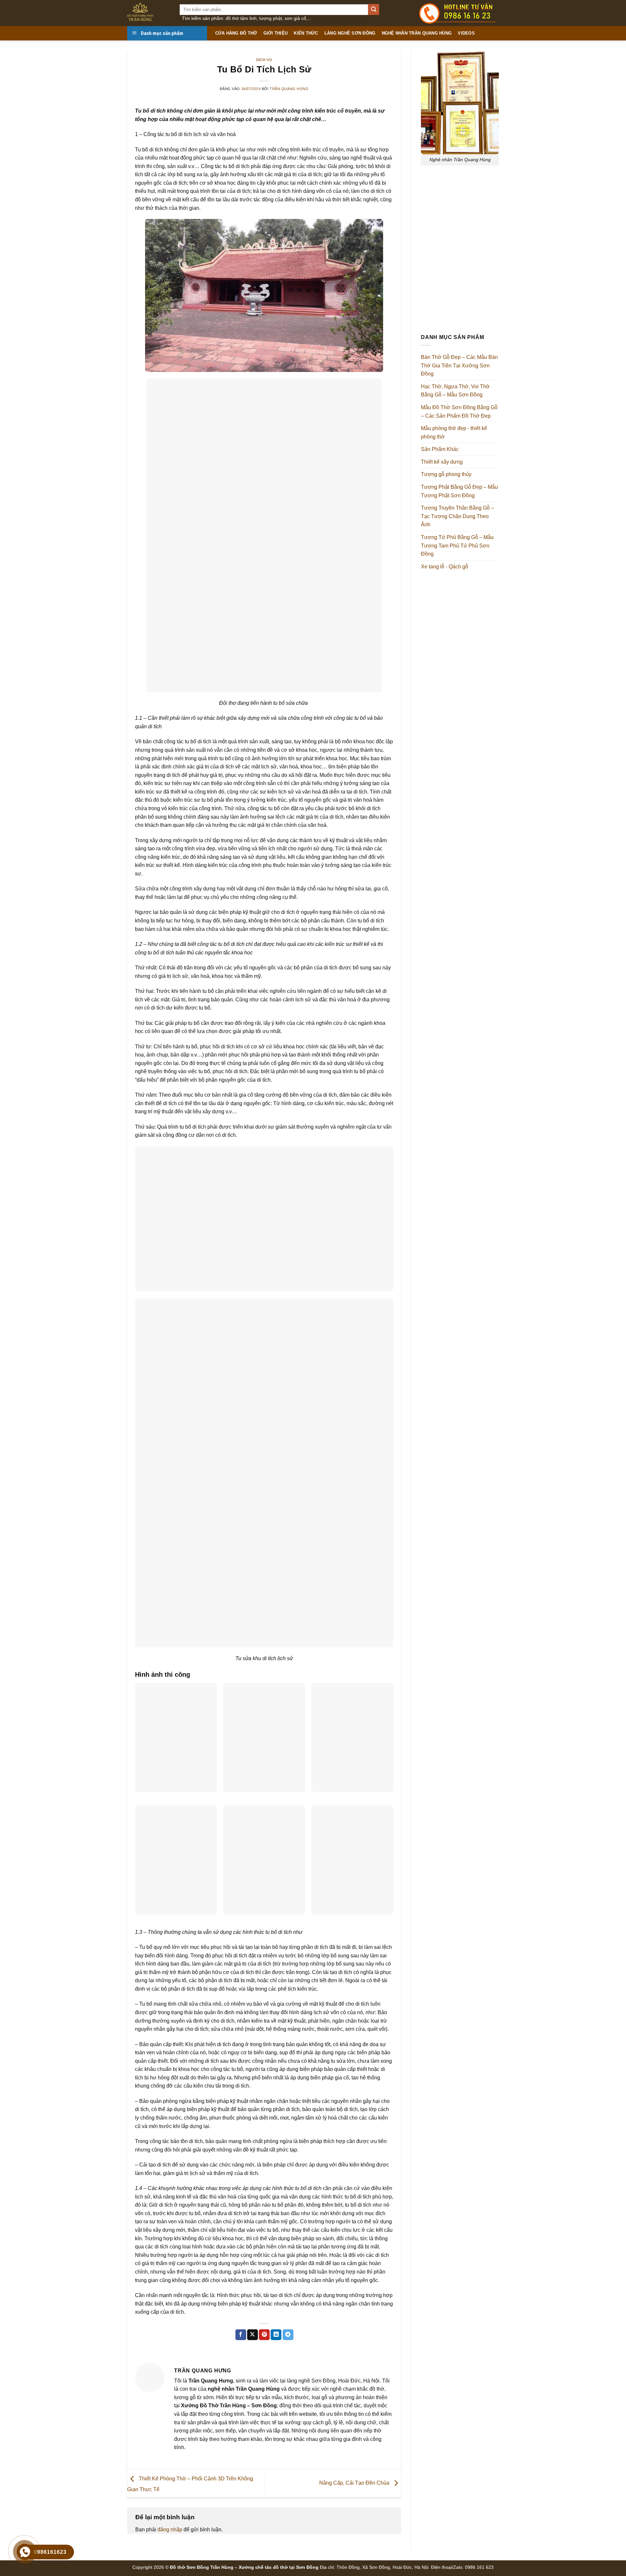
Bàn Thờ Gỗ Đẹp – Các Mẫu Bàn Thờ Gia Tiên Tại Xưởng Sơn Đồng (459, 365)
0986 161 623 (479, 2567)
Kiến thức (306, 33)
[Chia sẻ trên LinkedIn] (276, 2335)
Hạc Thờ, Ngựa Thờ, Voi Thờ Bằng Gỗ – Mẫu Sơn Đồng (455, 391)
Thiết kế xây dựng (442, 462)
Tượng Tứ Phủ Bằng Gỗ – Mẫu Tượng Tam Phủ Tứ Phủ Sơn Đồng (457, 546)
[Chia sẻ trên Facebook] (241, 2335)
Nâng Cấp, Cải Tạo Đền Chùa (355, 2483)
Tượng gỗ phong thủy (446, 474)
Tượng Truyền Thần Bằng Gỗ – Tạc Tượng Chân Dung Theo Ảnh (457, 516)
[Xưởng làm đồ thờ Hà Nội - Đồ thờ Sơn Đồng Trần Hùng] (149, 13)
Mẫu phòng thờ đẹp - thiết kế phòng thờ (454, 432)
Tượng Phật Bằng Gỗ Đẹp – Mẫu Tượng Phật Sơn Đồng (459, 491)
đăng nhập (170, 2530)
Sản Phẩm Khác (440, 449)
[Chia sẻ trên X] (253, 2335)
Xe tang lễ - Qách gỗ (445, 567)
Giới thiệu (276, 33)
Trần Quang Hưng (289, 89)
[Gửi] (374, 9)
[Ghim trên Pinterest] (264, 2335)
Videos (466, 33)
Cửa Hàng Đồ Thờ (236, 33)
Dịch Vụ (264, 60)
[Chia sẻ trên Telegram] (288, 2335)
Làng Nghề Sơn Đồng (350, 33)
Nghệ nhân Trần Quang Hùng (417, 33)
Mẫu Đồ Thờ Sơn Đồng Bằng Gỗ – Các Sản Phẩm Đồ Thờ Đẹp (459, 412)
